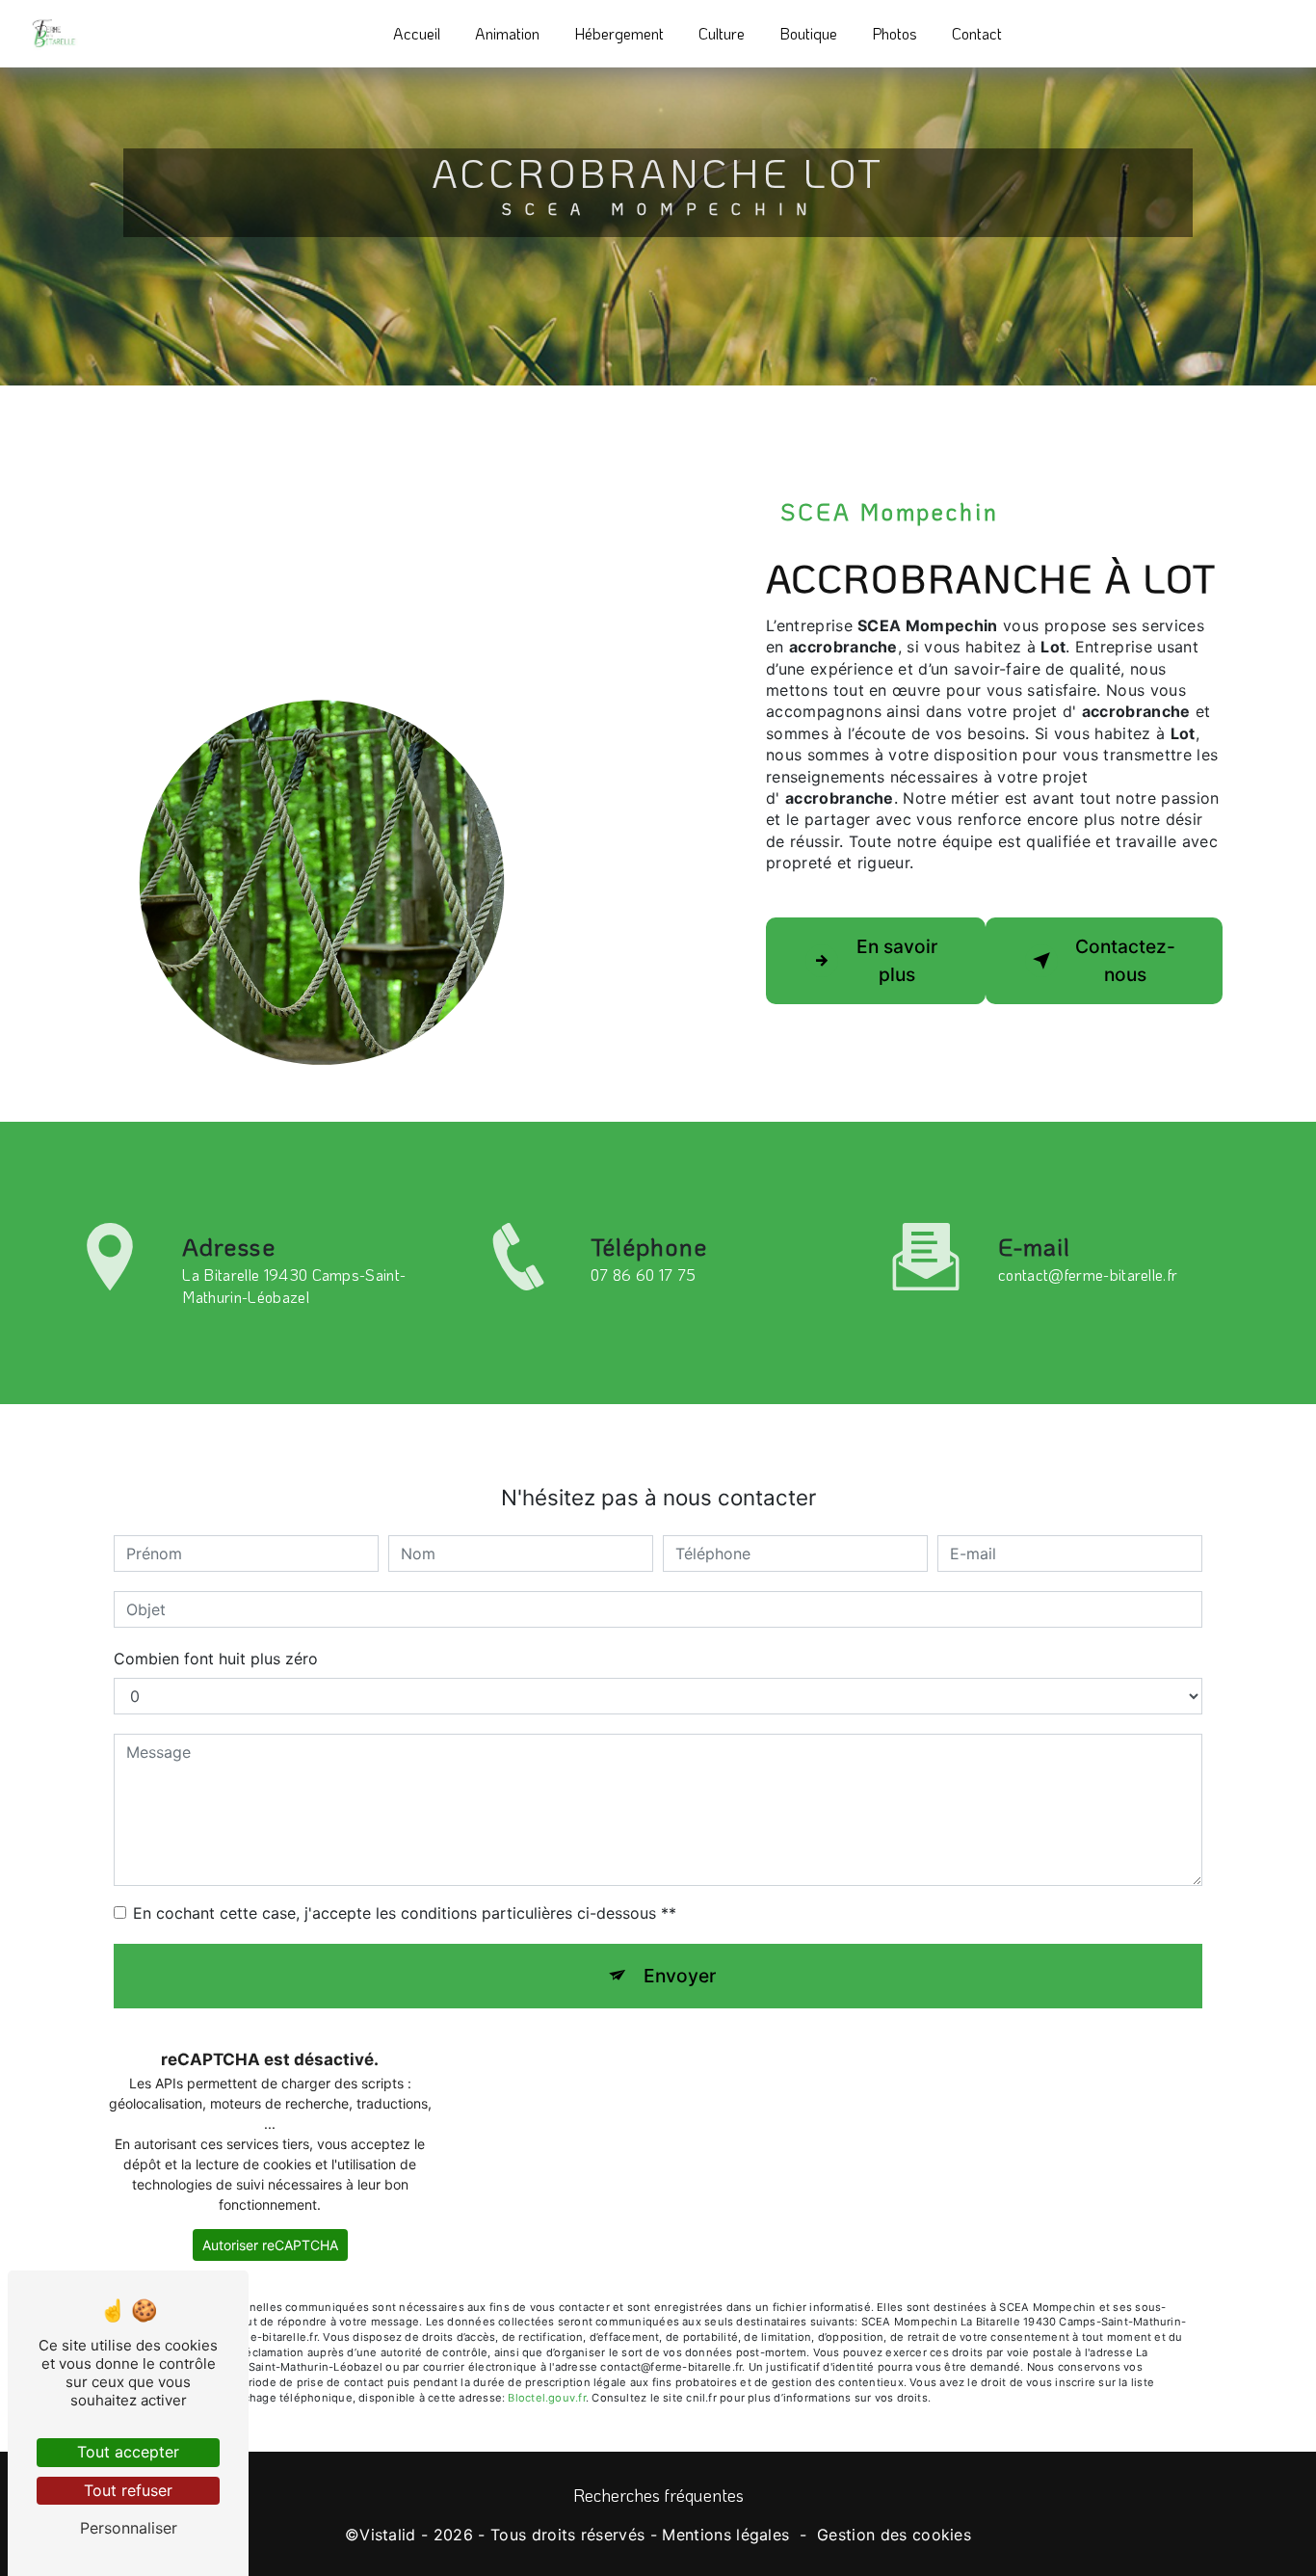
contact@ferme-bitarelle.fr (1088, 1275)
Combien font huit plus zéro (216, 1659)
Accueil (417, 33)
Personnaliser (129, 2528)
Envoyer (680, 1976)
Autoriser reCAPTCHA (270, 2245)
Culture (722, 33)
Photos (895, 33)
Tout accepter (128, 2452)
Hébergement (619, 33)
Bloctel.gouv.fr (546, 2398)
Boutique (808, 33)
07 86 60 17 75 (643, 1275)
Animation (507, 33)
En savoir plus (897, 960)
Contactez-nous (1125, 960)
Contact (977, 33)
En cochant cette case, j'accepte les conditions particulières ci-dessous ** (405, 1913)
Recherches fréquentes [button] (658, 2495)
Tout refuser (128, 2490)
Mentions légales (725, 2535)
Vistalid (388, 2535)
